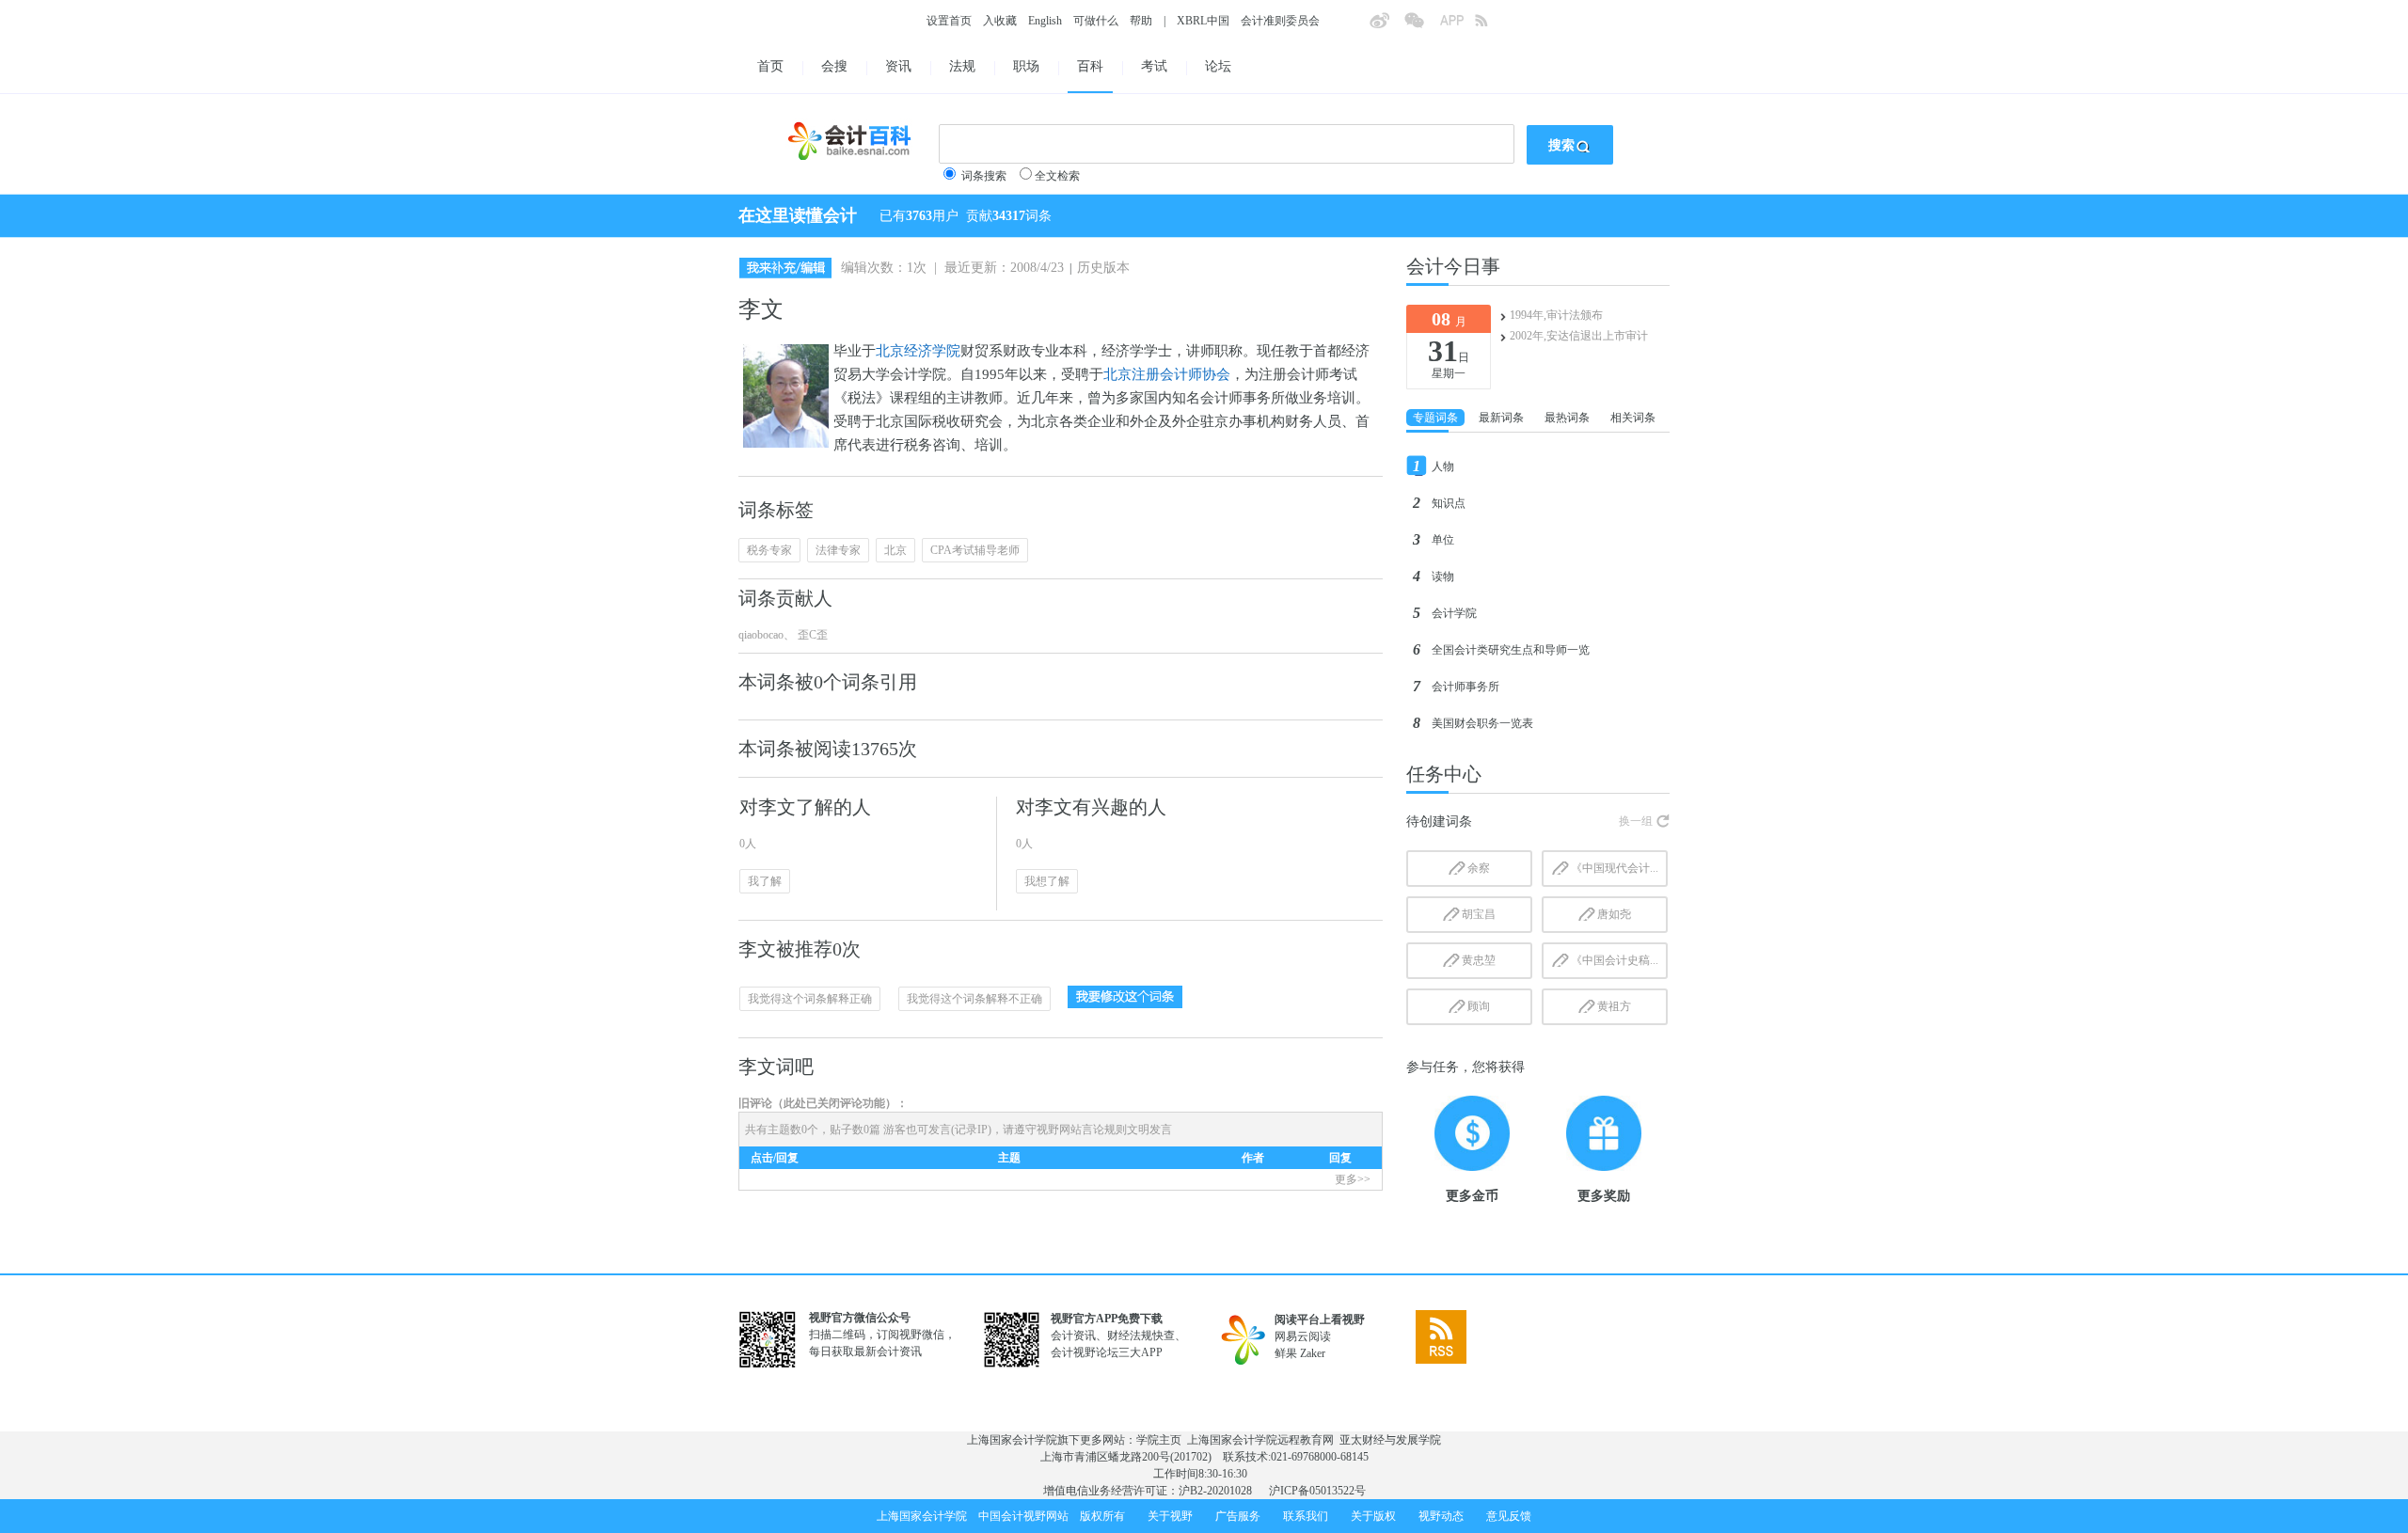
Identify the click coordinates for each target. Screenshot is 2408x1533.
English (1045, 21)
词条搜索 (984, 176)
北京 (895, 550)
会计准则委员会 (1280, 21)
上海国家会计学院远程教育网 (1260, 1440)
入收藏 (1000, 21)
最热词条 (1567, 418)
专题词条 (1435, 418)
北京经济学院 (918, 351)
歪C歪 (811, 635)
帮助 (1141, 21)
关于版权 (1373, 1516)
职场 (1026, 66)
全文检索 (1057, 176)
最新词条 (1501, 418)
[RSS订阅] (1492, 26)
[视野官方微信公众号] (1421, 26)
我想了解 (1047, 881)
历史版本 (1103, 268)
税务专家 (769, 550)
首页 (770, 66)
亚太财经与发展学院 (1390, 1440)
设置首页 (949, 21)
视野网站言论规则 (1082, 1130)
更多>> (1353, 1179)
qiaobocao (761, 635)
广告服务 (1238, 1516)
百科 (1090, 66)
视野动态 (1441, 1516)
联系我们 (1306, 1516)
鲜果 (1286, 1353)
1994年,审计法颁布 (1556, 315)
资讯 (898, 66)
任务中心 (1444, 774)
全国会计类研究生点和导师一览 (1511, 650)
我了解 (765, 881)
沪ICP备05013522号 (1317, 1491)
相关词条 (1633, 418)
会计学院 (1454, 613)
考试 (1154, 66)
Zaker (1313, 1353)
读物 (1443, 577)
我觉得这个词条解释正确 (810, 999)
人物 (1443, 466)
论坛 (1218, 66)
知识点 (1449, 503)
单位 (1443, 540)
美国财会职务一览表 (1482, 723)
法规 (962, 66)
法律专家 (838, 550)
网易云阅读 (1303, 1336)
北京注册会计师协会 (1167, 374)
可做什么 (1096, 21)
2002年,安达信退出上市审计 (1579, 336)
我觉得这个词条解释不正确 (974, 999)
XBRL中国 (1203, 21)
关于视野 (1170, 1516)
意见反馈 (1509, 1516)
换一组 (1636, 821)
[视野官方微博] (1386, 26)
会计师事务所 (1465, 687)
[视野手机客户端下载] (1457, 26)
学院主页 (1159, 1440)
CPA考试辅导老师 (975, 550)
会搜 (834, 66)
